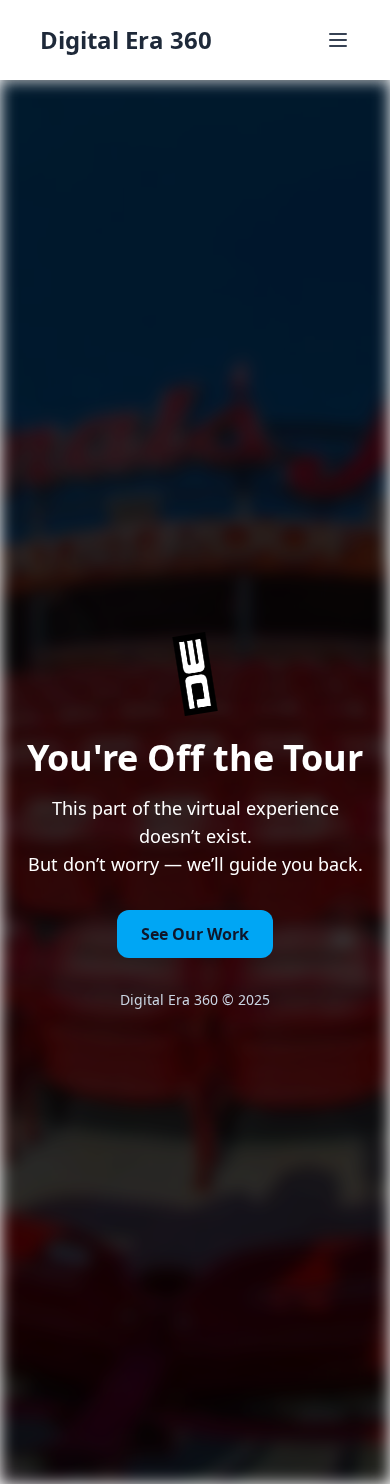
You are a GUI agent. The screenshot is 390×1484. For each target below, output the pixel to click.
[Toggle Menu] (338, 40)
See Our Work (195, 934)
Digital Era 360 (126, 40)
